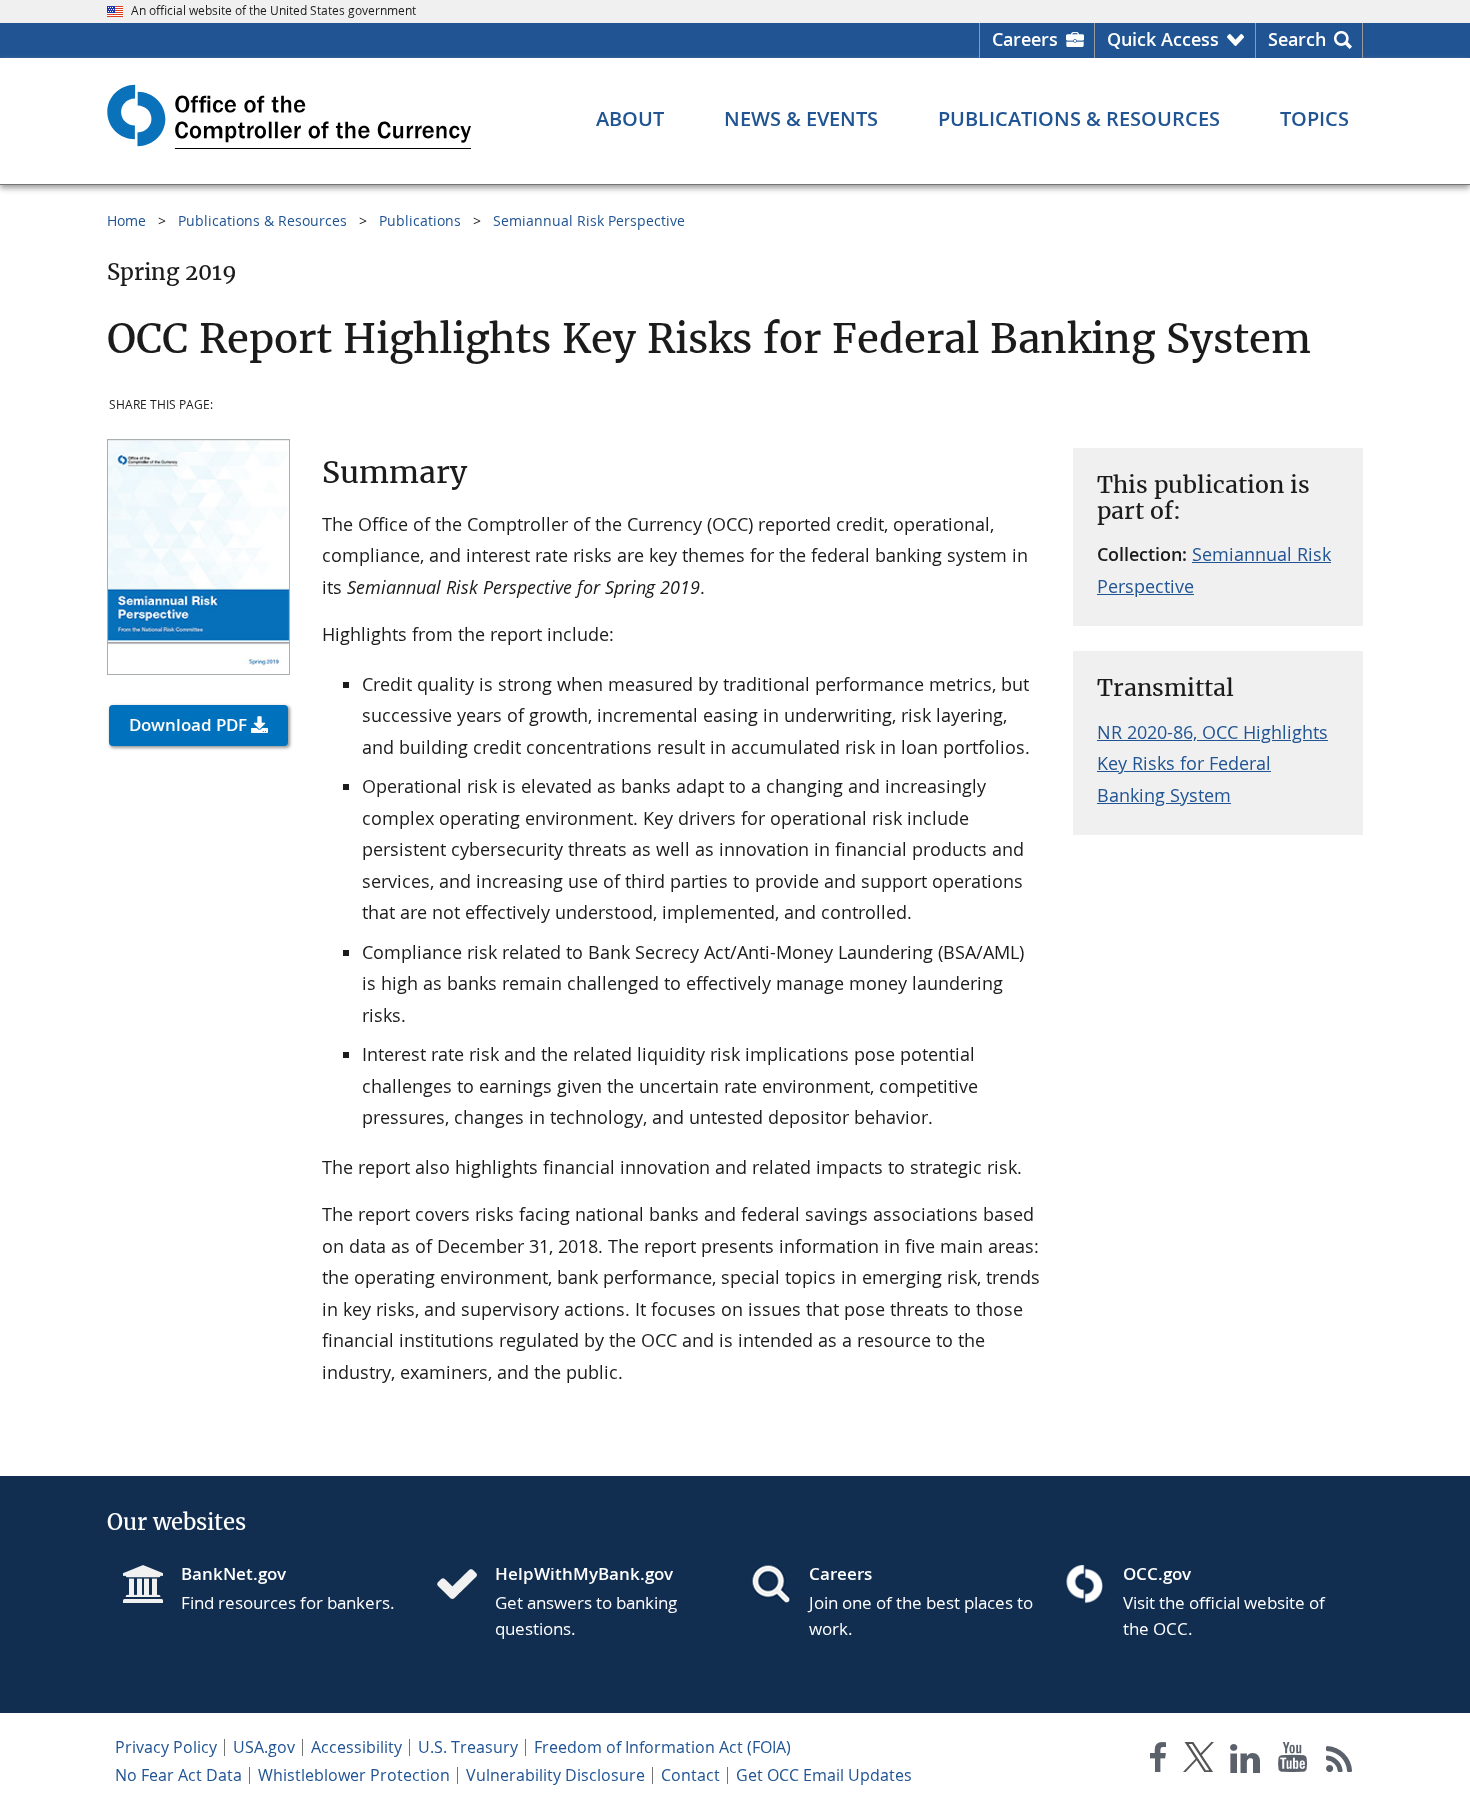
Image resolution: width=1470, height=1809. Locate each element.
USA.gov (264, 1747)
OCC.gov (1157, 1573)
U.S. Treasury (468, 1747)
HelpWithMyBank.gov (584, 1573)
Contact (690, 1775)
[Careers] (779, 1586)
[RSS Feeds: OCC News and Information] (1339, 1761)
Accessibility (356, 1747)
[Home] (465, 1586)
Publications (420, 220)
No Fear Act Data (178, 1775)
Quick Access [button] (1163, 39)
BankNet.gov (233, 1573)
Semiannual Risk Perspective (589, 220)
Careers (1025, 39)
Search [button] (1297, 39)
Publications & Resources (262, 220)
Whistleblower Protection (354, 1775)
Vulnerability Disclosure (555, 1775)
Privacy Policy (166, 1747)
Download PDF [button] (188, 724)
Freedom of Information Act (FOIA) (662, 1747)
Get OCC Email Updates (824, 1775)
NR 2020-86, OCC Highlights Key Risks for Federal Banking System (1212, 763)
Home (126, 220)
